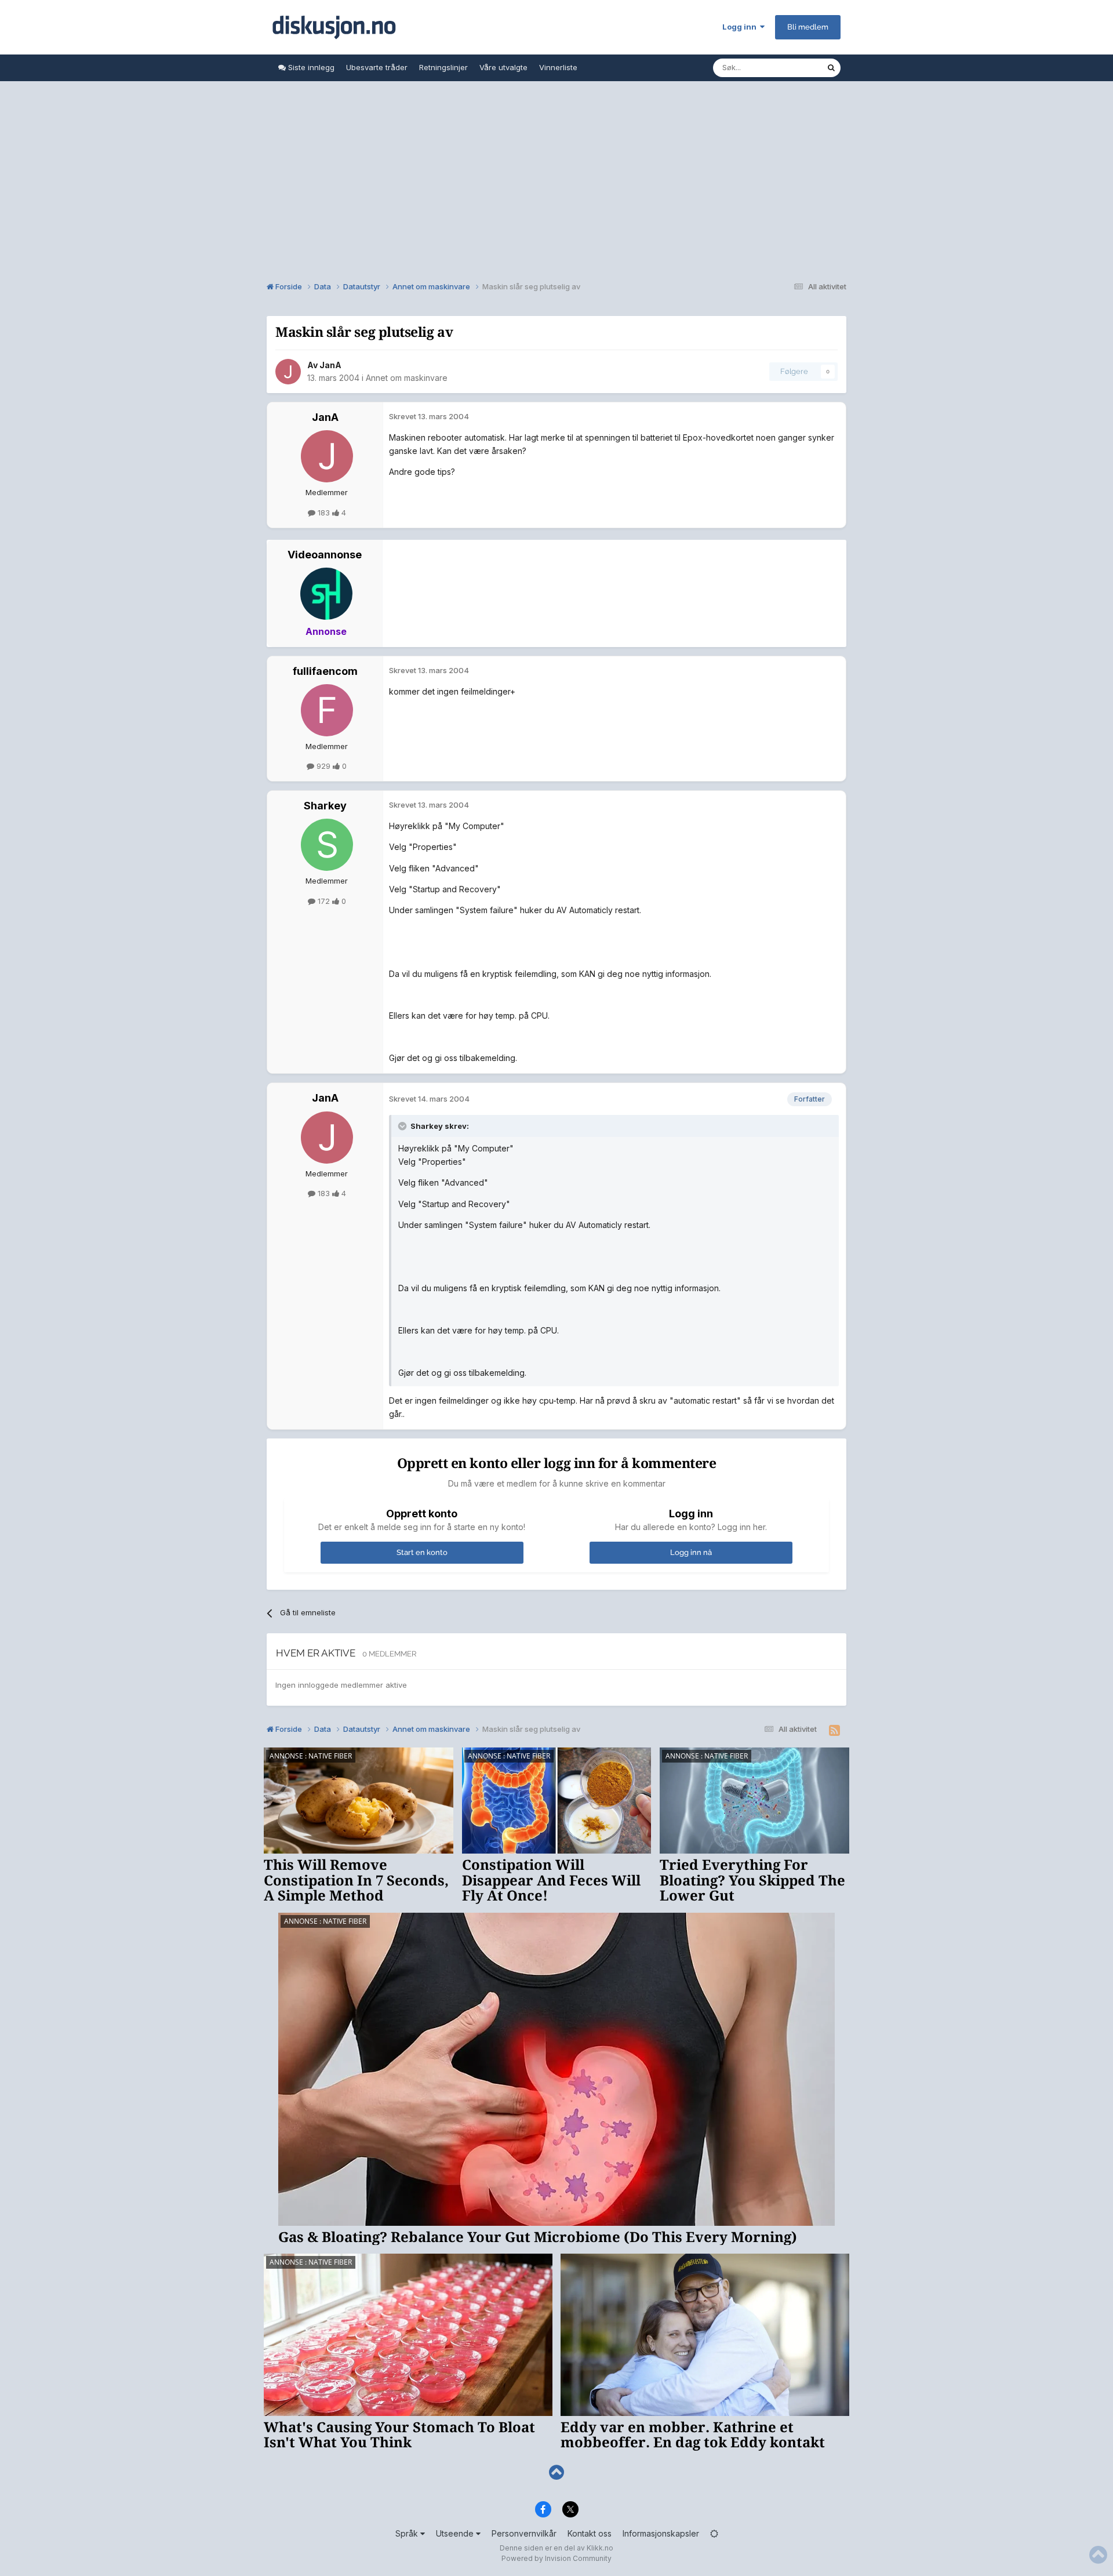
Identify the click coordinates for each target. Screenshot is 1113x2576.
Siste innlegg (310, 67)
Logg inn (741, 27)
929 (323, 766)
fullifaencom (325, 671)
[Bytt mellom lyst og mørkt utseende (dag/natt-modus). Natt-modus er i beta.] (714, 2533)
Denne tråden (787, 68)
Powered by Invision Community (556, 2558)
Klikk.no (600, 2548)
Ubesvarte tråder (377, 67)
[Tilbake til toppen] (556, 2473)
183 (324, 513)
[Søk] (831, 68)
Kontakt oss (590, 2533)
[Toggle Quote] (403, 1126)
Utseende (456, 2533)
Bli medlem (808, 27)
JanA (330, 365)
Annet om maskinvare (407, 378)
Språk (408, 2533)
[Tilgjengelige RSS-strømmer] (834, 1731)
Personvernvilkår (524, 2533)
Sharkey (325, 806)
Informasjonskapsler (661, 2533)
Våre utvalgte (503, 67)
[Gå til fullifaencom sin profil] (327, 710)
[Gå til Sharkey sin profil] (327, 845)
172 (324, 901)
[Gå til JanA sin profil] (288, 372)
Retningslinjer (443, 67)
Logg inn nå (691, 1552)
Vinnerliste (558, 67)
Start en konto (422, 1552)
